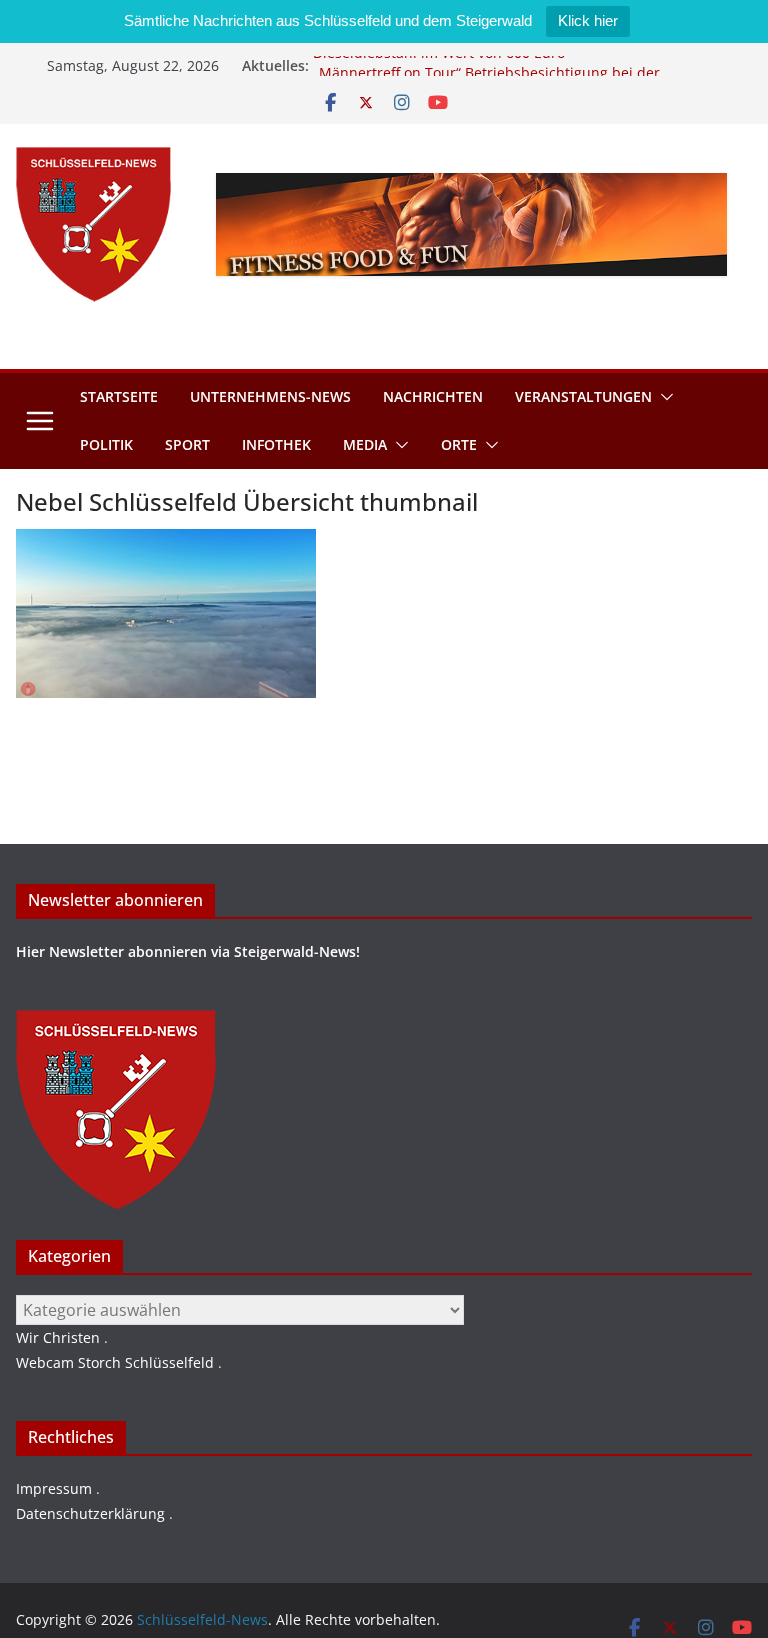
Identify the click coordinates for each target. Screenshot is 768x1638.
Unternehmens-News (270, 396)
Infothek (276, 444)
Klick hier (588, 20)
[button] (663, 397)
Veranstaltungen (583, 396)
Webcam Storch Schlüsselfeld (115, 1362)
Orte (459, 444)
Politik (106, 444)
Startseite (119, 396)
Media (365, 444)
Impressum (54, 1488)
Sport (187, 444)
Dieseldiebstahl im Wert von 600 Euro (439, 59)
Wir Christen (58, 1337)
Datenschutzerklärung (90, 1513)
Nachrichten (433, 396)
